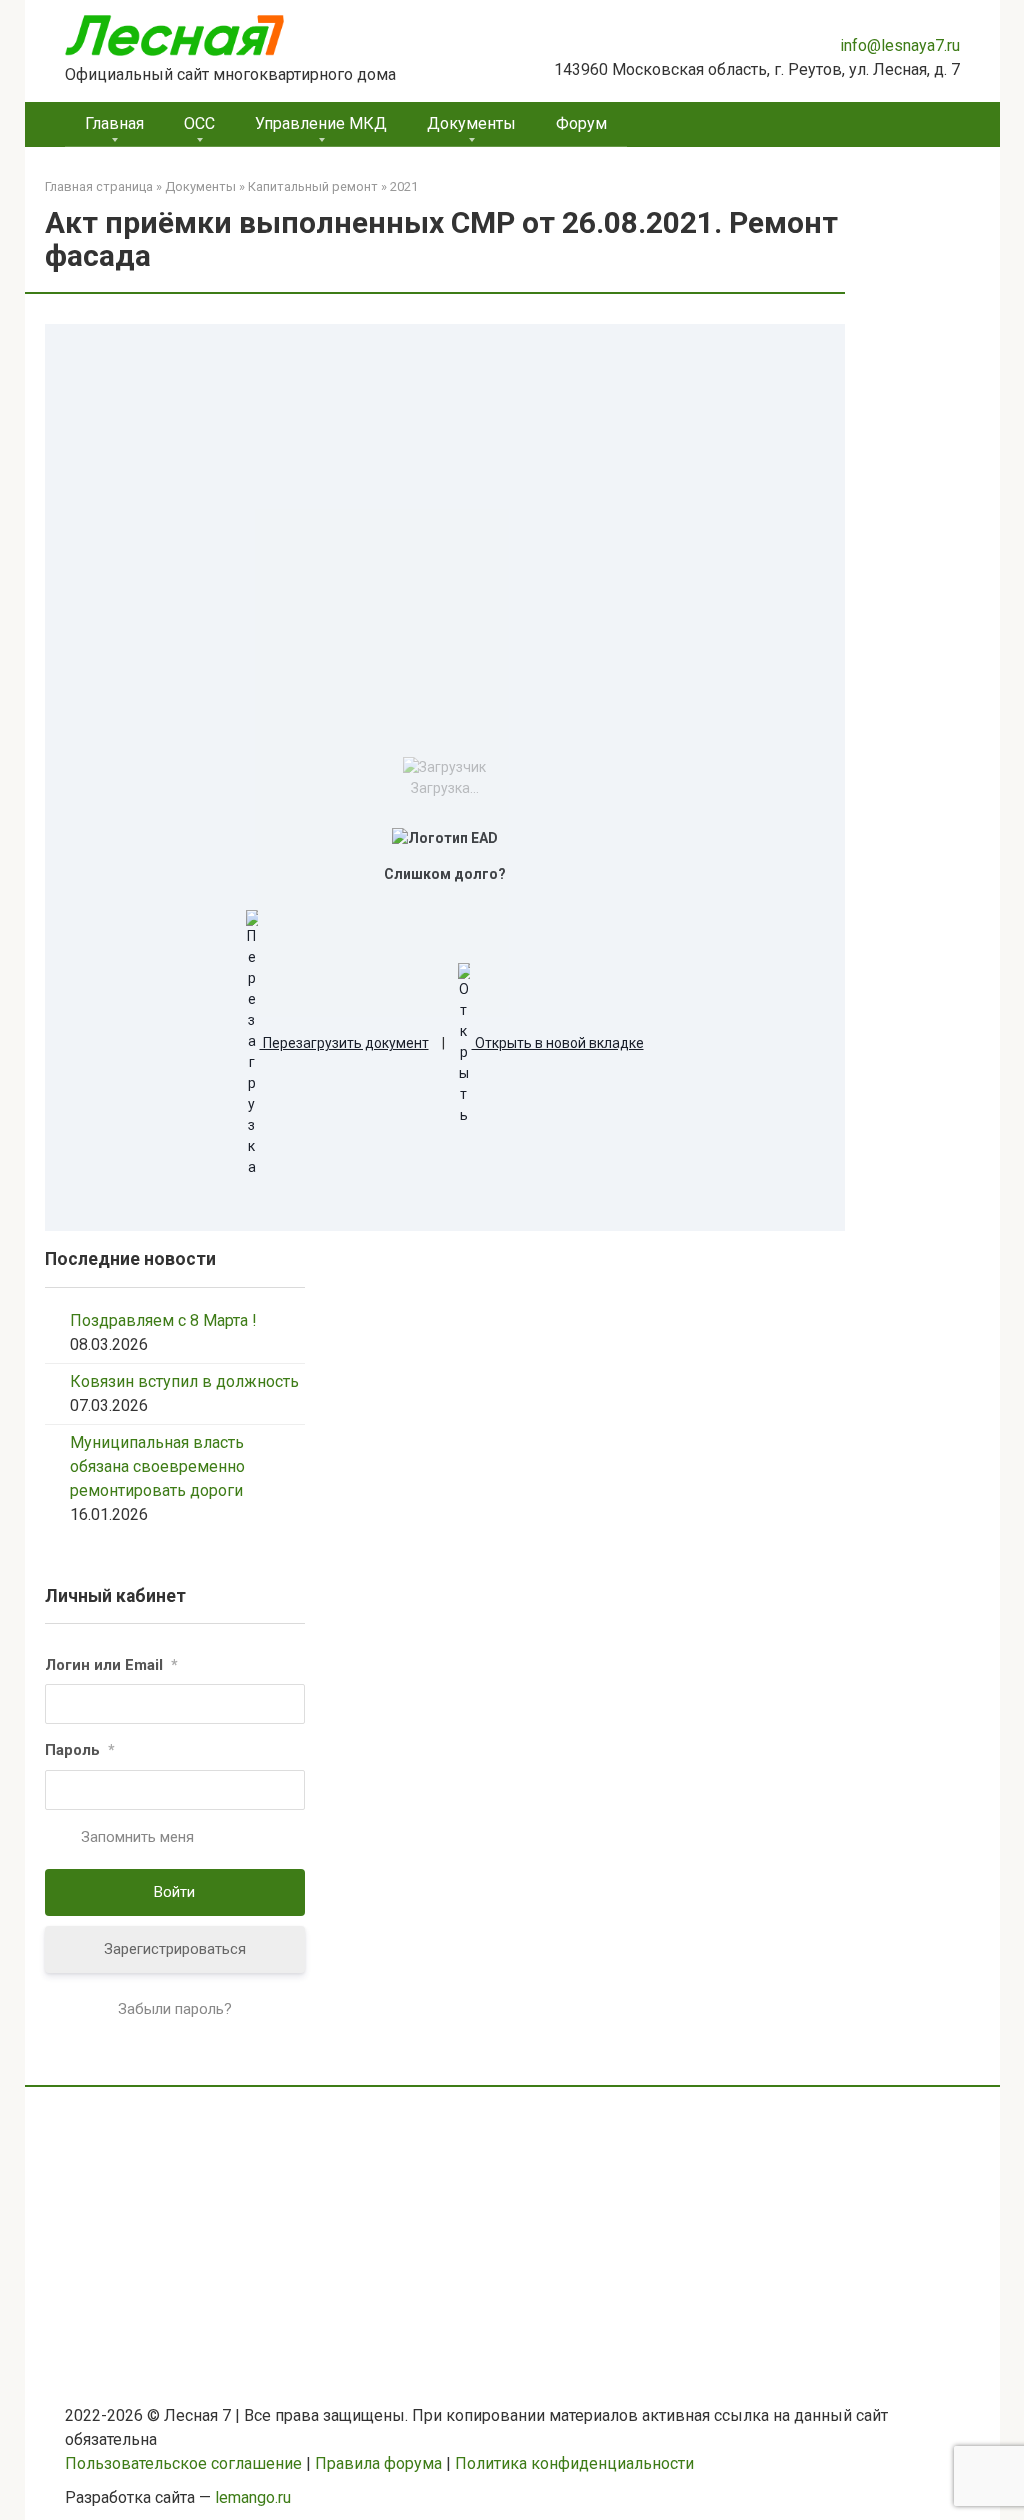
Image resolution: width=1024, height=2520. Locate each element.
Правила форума (378, 2463)
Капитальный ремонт (313, 186)
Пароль (80, 1750)
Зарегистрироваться (175, 1949)
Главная (114, 123)
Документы (471, 123)
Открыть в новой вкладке (558, 1043)
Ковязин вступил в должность (184, 1381)
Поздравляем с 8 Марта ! (163, 1320)
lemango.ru (253, 2497)
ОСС (199, 123)
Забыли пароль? (175, 2009)
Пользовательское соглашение (183, 2463)
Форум (581, 123)
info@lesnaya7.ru (900, 45)
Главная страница (99, 186)
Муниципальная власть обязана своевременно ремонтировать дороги (157, 1466)
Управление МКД (321, 123)
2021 (404, 186)
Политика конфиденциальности (574, 2463)
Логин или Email (111, 1665)
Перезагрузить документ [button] (344, 1043)
